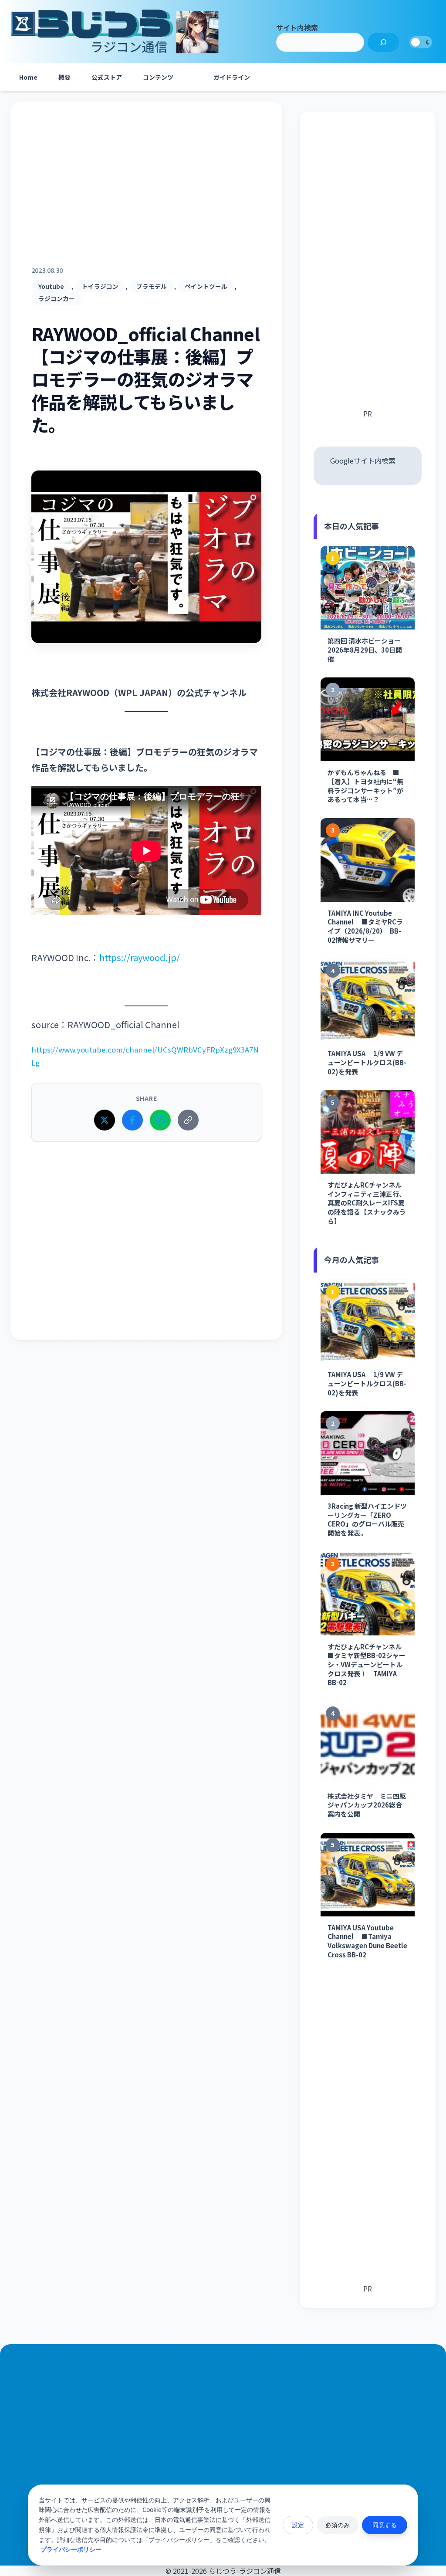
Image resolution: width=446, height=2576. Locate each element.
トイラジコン (100, 286)
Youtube (51, 286)
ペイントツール (206, 286)
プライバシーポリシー (71, 2549)
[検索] (383, 42)
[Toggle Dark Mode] (421, 42)
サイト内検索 (297, 27)
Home (28, 77)
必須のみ (338, 2525)
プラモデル (152, 286)
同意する (385, 2525)
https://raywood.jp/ (140, 957)
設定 (298, 2525)
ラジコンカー (57, 298)
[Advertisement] (146, 194)
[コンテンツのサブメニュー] (193, 77)
